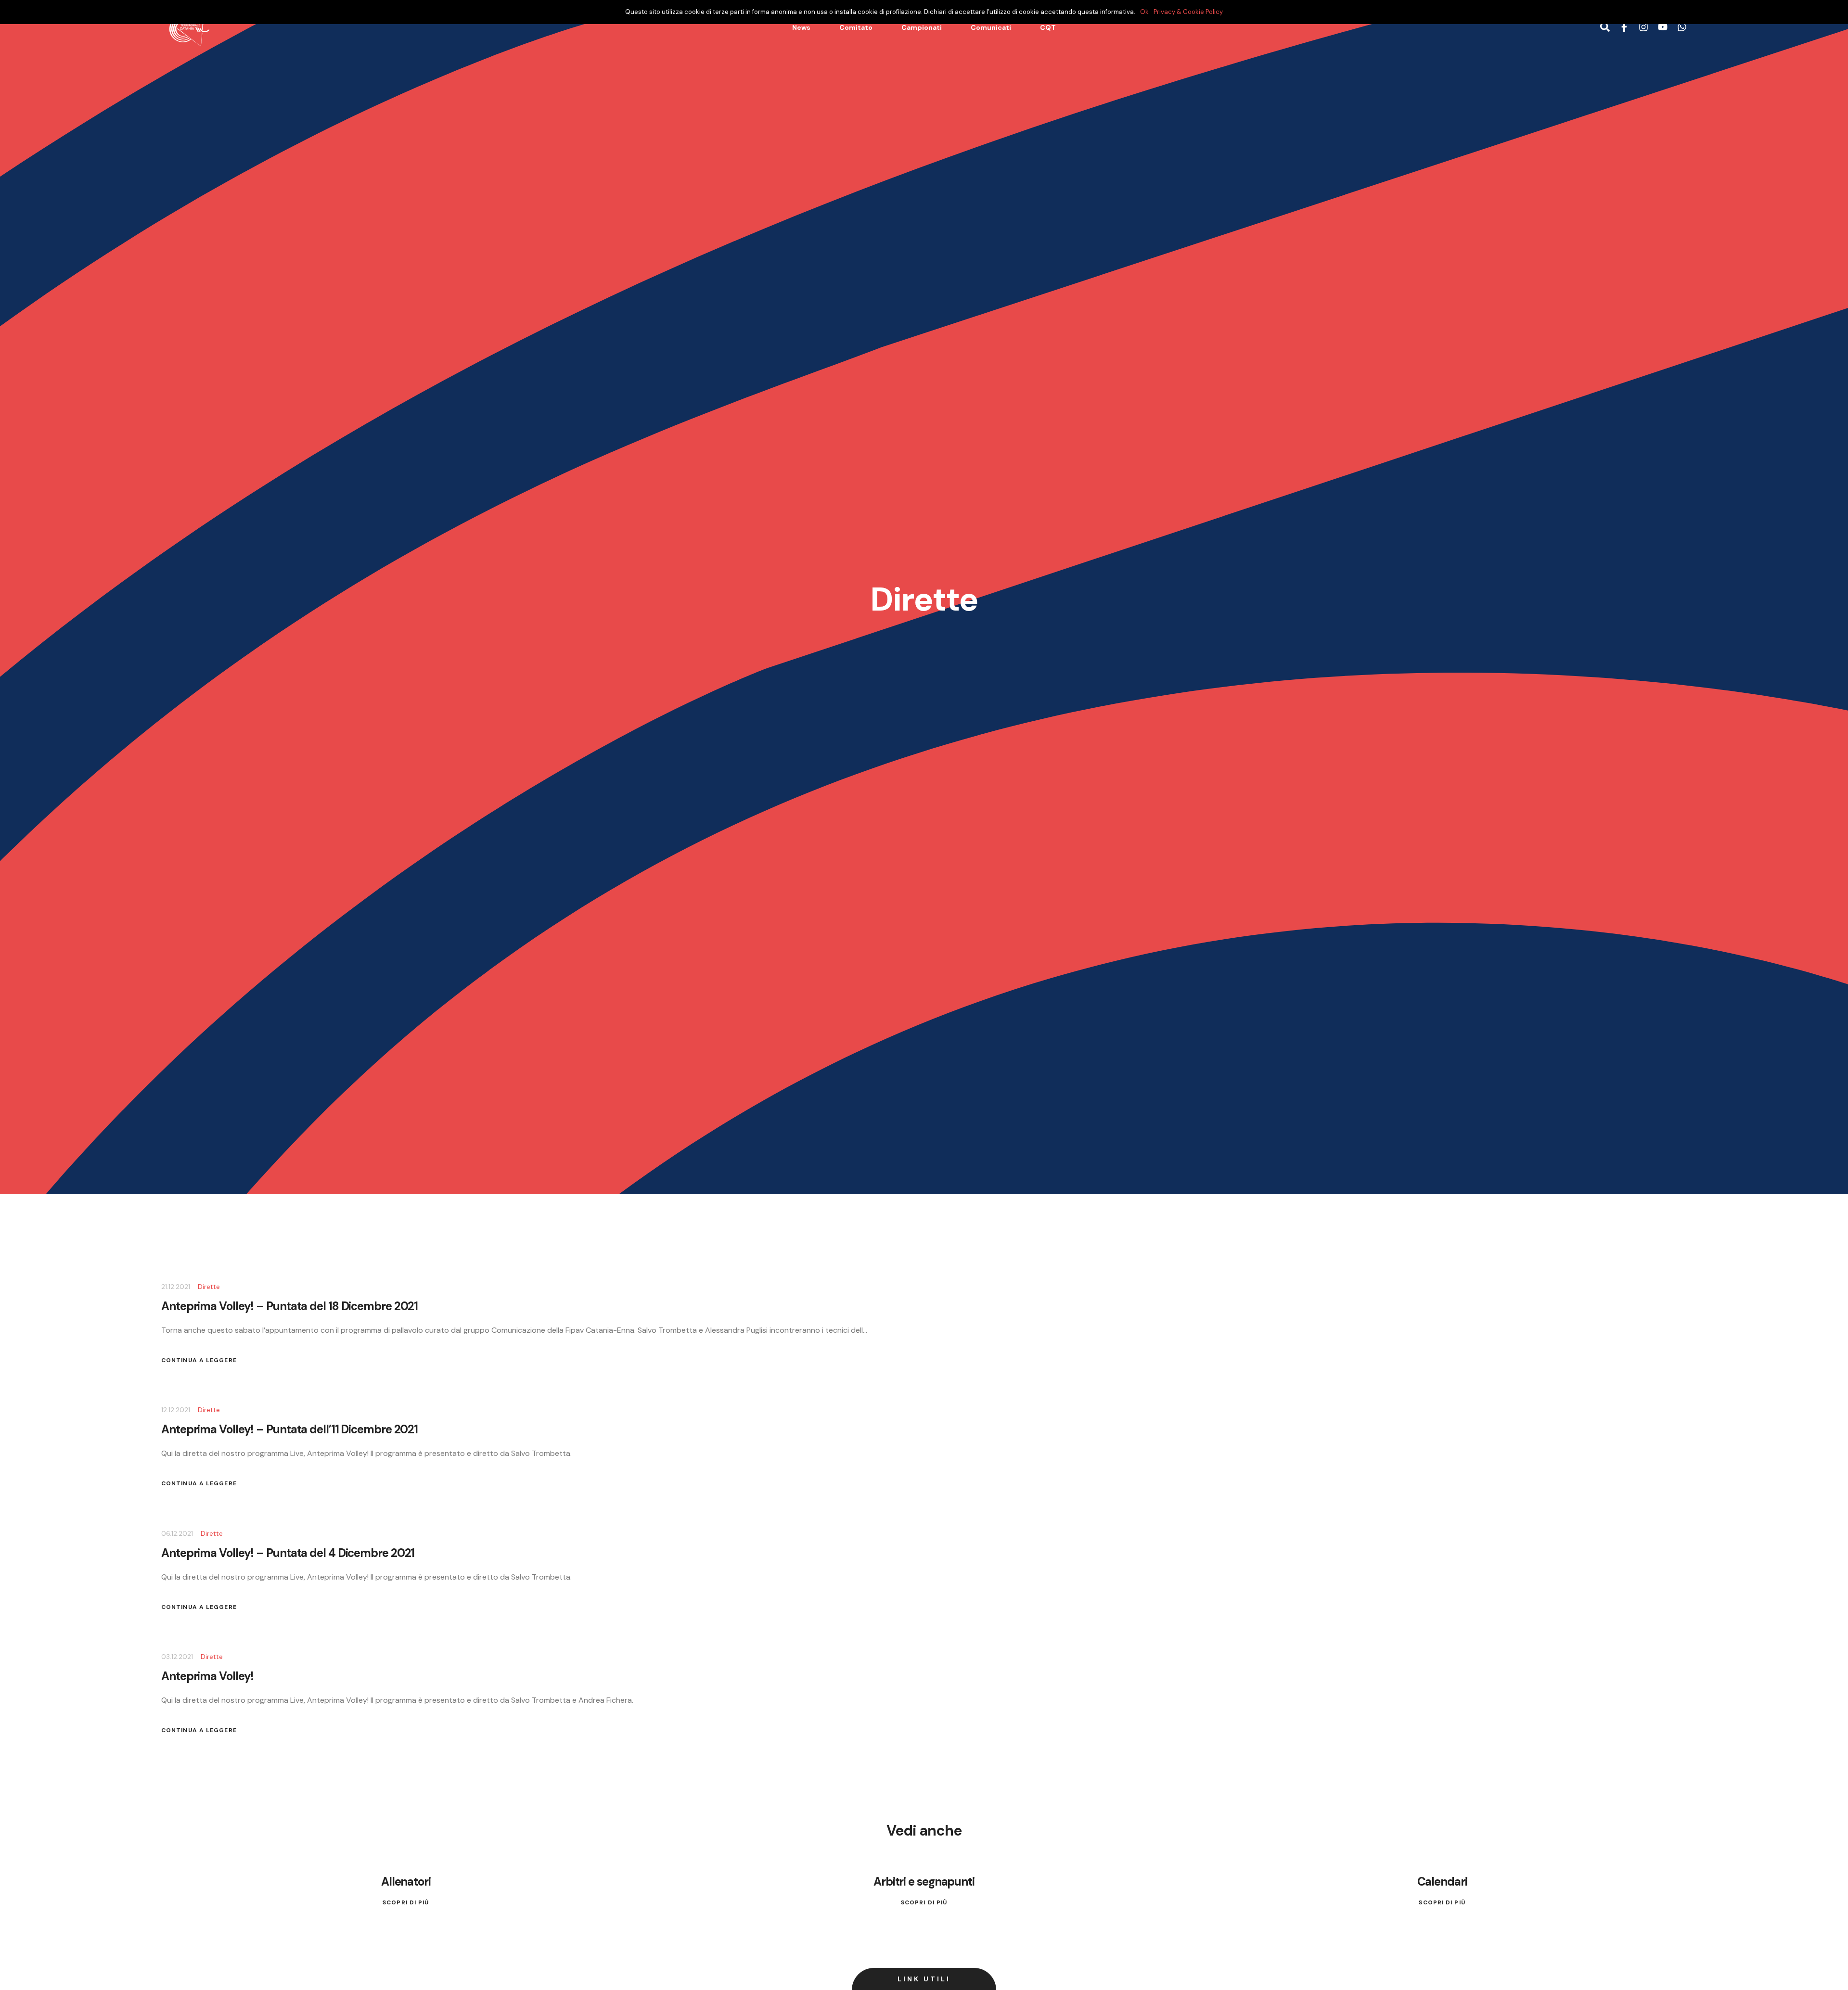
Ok (1144, 12)
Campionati (922, 27)
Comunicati (991, 27)
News (801, 27)
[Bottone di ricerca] (1605, 28)
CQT (1048, 27)
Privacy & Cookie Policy (1188, 12)
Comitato (856, 27)
